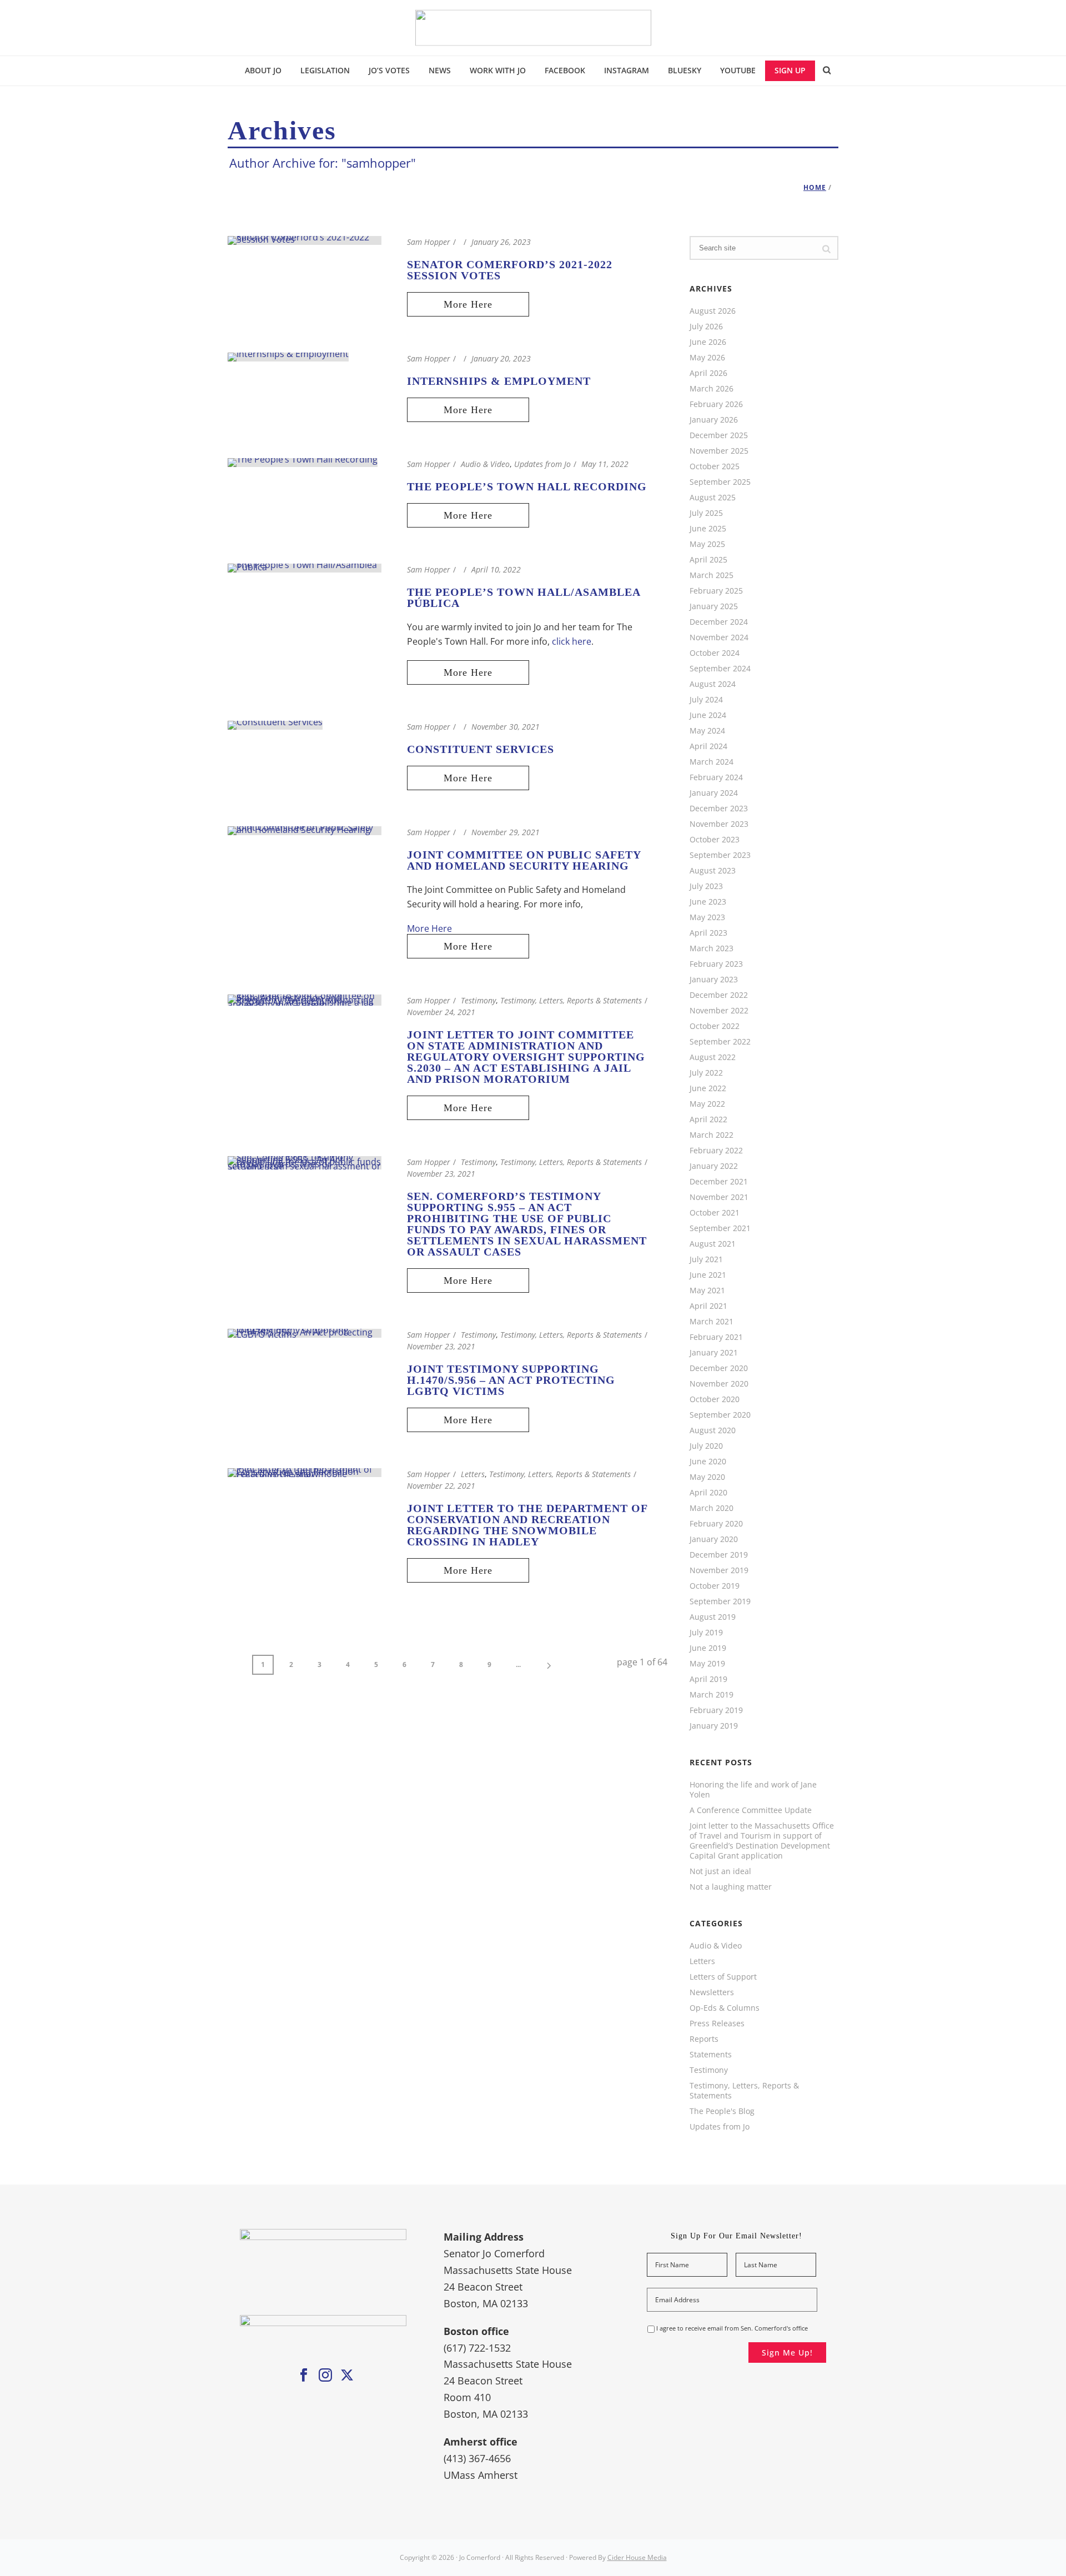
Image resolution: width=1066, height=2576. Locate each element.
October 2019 (715, 1586)
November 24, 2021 (441, 1012)
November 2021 (719, 1197)
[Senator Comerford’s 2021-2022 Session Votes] (305, 239)
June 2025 (708, 529)
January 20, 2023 (501, 358)
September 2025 (720, 482)
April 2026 (708, 373)
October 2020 (715, 1399)
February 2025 (716, 591)
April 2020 (708, 1493)
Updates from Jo (542, 464)
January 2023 (714, 980)
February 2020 (716, 1524)
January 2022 (714, 1166)
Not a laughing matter (731, 1887)
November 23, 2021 (441, 1174)
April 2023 (708, 933)
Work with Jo (498, 70)
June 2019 (708, 1648)
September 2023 (720, 855)
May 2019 (707, 1664)
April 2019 (708, 1679)
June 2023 (708, 902)
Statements (711, 2055)
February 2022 (716, 1151)
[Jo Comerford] (533, 28)
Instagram (627, 70)
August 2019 (713, 1617)
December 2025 (719, 435)
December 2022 (719, 995)
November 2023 (719, 824)
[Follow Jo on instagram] (325, 2376)
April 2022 (708, 1119)
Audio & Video (485, 464)
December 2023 (719, 809)
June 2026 (708, 342)
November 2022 (719, 1011)
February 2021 (716, 1337)
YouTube (738, 70)
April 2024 (708, 746)
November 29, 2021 (506, 832)
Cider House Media (637, 2557)
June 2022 (708, 1088)
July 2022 (706, 1073)
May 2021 (707, 1290)
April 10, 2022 (496, 569)
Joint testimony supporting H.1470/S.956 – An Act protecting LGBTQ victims (511, 1380)
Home (815, 187)
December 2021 (719, 1182)
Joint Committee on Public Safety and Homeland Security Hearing (524, 860)
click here (572, 641)
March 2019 (711, 1695)
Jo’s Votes (389, 70)
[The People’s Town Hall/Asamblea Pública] (305, 567)
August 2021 (713, 1244)
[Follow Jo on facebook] (304, 2376)
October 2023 (715, 840)
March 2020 (711, 1508)
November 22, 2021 (441, 1486)
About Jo (263, 70)
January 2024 (714, 793)
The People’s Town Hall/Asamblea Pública (524, 597)
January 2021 (714, 1353)
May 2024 (707, 731)
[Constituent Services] (275, 724)
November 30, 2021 (506, 727)
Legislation (325, 70)
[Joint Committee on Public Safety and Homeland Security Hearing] (305, 830)
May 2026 (707, 358)
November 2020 (719, 1384)
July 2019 (706, 1633)
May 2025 (707, 544)
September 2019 (720, 1601)
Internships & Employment (499, 381)
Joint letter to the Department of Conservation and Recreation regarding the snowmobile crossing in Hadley (527, 1525)
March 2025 (711, 575)
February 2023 (716, 964)
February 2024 (716, 777)
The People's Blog (722, 2111)
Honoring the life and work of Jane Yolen (753, 1790)
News (440, 70)
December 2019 (719, 1555)
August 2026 (713, 311)
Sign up (790, 70)
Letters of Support (723, 1977)
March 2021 (711, 1322)
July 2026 (706, 327)
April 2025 (708, 560)
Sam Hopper (429, 242)
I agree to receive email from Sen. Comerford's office (732, 2328)
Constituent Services (481, 749)
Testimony (478, 1000)
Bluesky (685, 70)
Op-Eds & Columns (725, 2008)
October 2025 (715, 466)
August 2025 (713, 498)
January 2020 (714, 1539)
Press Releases (717, 2023)
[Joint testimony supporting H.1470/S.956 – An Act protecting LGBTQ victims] (305, 1332)
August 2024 (713, 684)
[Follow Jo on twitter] (347, 2376)
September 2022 (720, 1042)
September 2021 (720, 1228)
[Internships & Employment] (288, 356)
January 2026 (714, 420)
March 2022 (711, 1135)
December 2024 (719, 622)
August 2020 (713, 1430)
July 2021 (706, 1259)
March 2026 (711, 389)
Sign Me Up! (787, 2352)
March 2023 (711, 948)
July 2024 (706, 700)
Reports (704, 2039)
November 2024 (719, 637)
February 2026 (716, 404)
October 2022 (715, 1026)
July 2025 (706, 513)
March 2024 (711, 762)
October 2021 (715, 1213)
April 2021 (708, 1306)
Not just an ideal (720, 1871)
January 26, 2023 (501, 242)
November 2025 (719, 451)
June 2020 (708, 1462)
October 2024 (715, 653)
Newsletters (712, 1992)
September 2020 (720, 1415)
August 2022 (713, 1057)
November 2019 (719, 1570)
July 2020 (706, 1446)
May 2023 (707, 917)
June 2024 (708, 715)
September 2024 (720, 669)
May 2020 (707, 1477)
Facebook (565, 70)
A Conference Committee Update (751, 1810)
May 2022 (707, 1104)
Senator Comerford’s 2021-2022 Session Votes (510, 270)
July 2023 (706, 886)
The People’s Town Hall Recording (527, 486)
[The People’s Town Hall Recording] (303, 461)
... (518, 1664)
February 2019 (716, 1710)
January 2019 (714, 1726)
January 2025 (714, 606)
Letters (473, 1474)
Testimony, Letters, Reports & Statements (571, 1000)
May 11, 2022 (605, 464)
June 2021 (708, 1275)
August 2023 (713, 871)
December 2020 (719, 1368)
